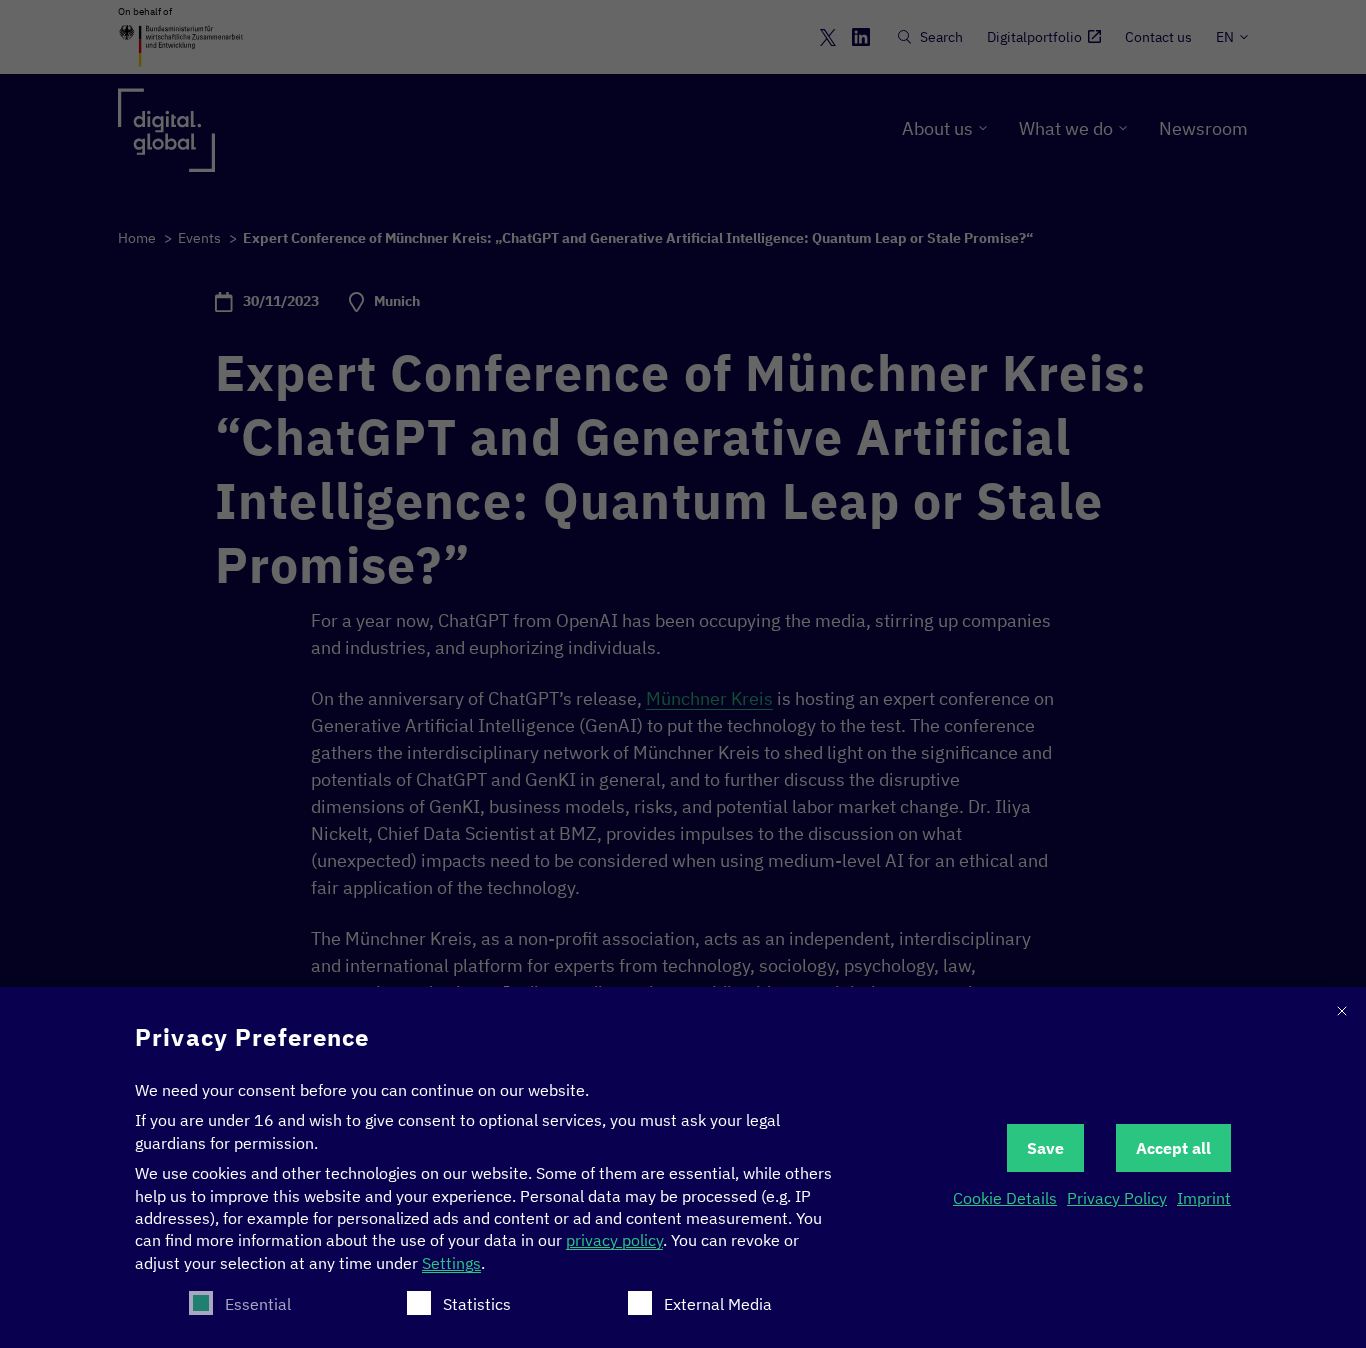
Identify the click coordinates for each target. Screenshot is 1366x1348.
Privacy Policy (1117, 1198)
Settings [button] (451, 1263)
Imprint (1204, 1198)
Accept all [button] (1173, 1148)
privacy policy (614, 1240)
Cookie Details (1005, 1198)
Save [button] (1045, 1148)
